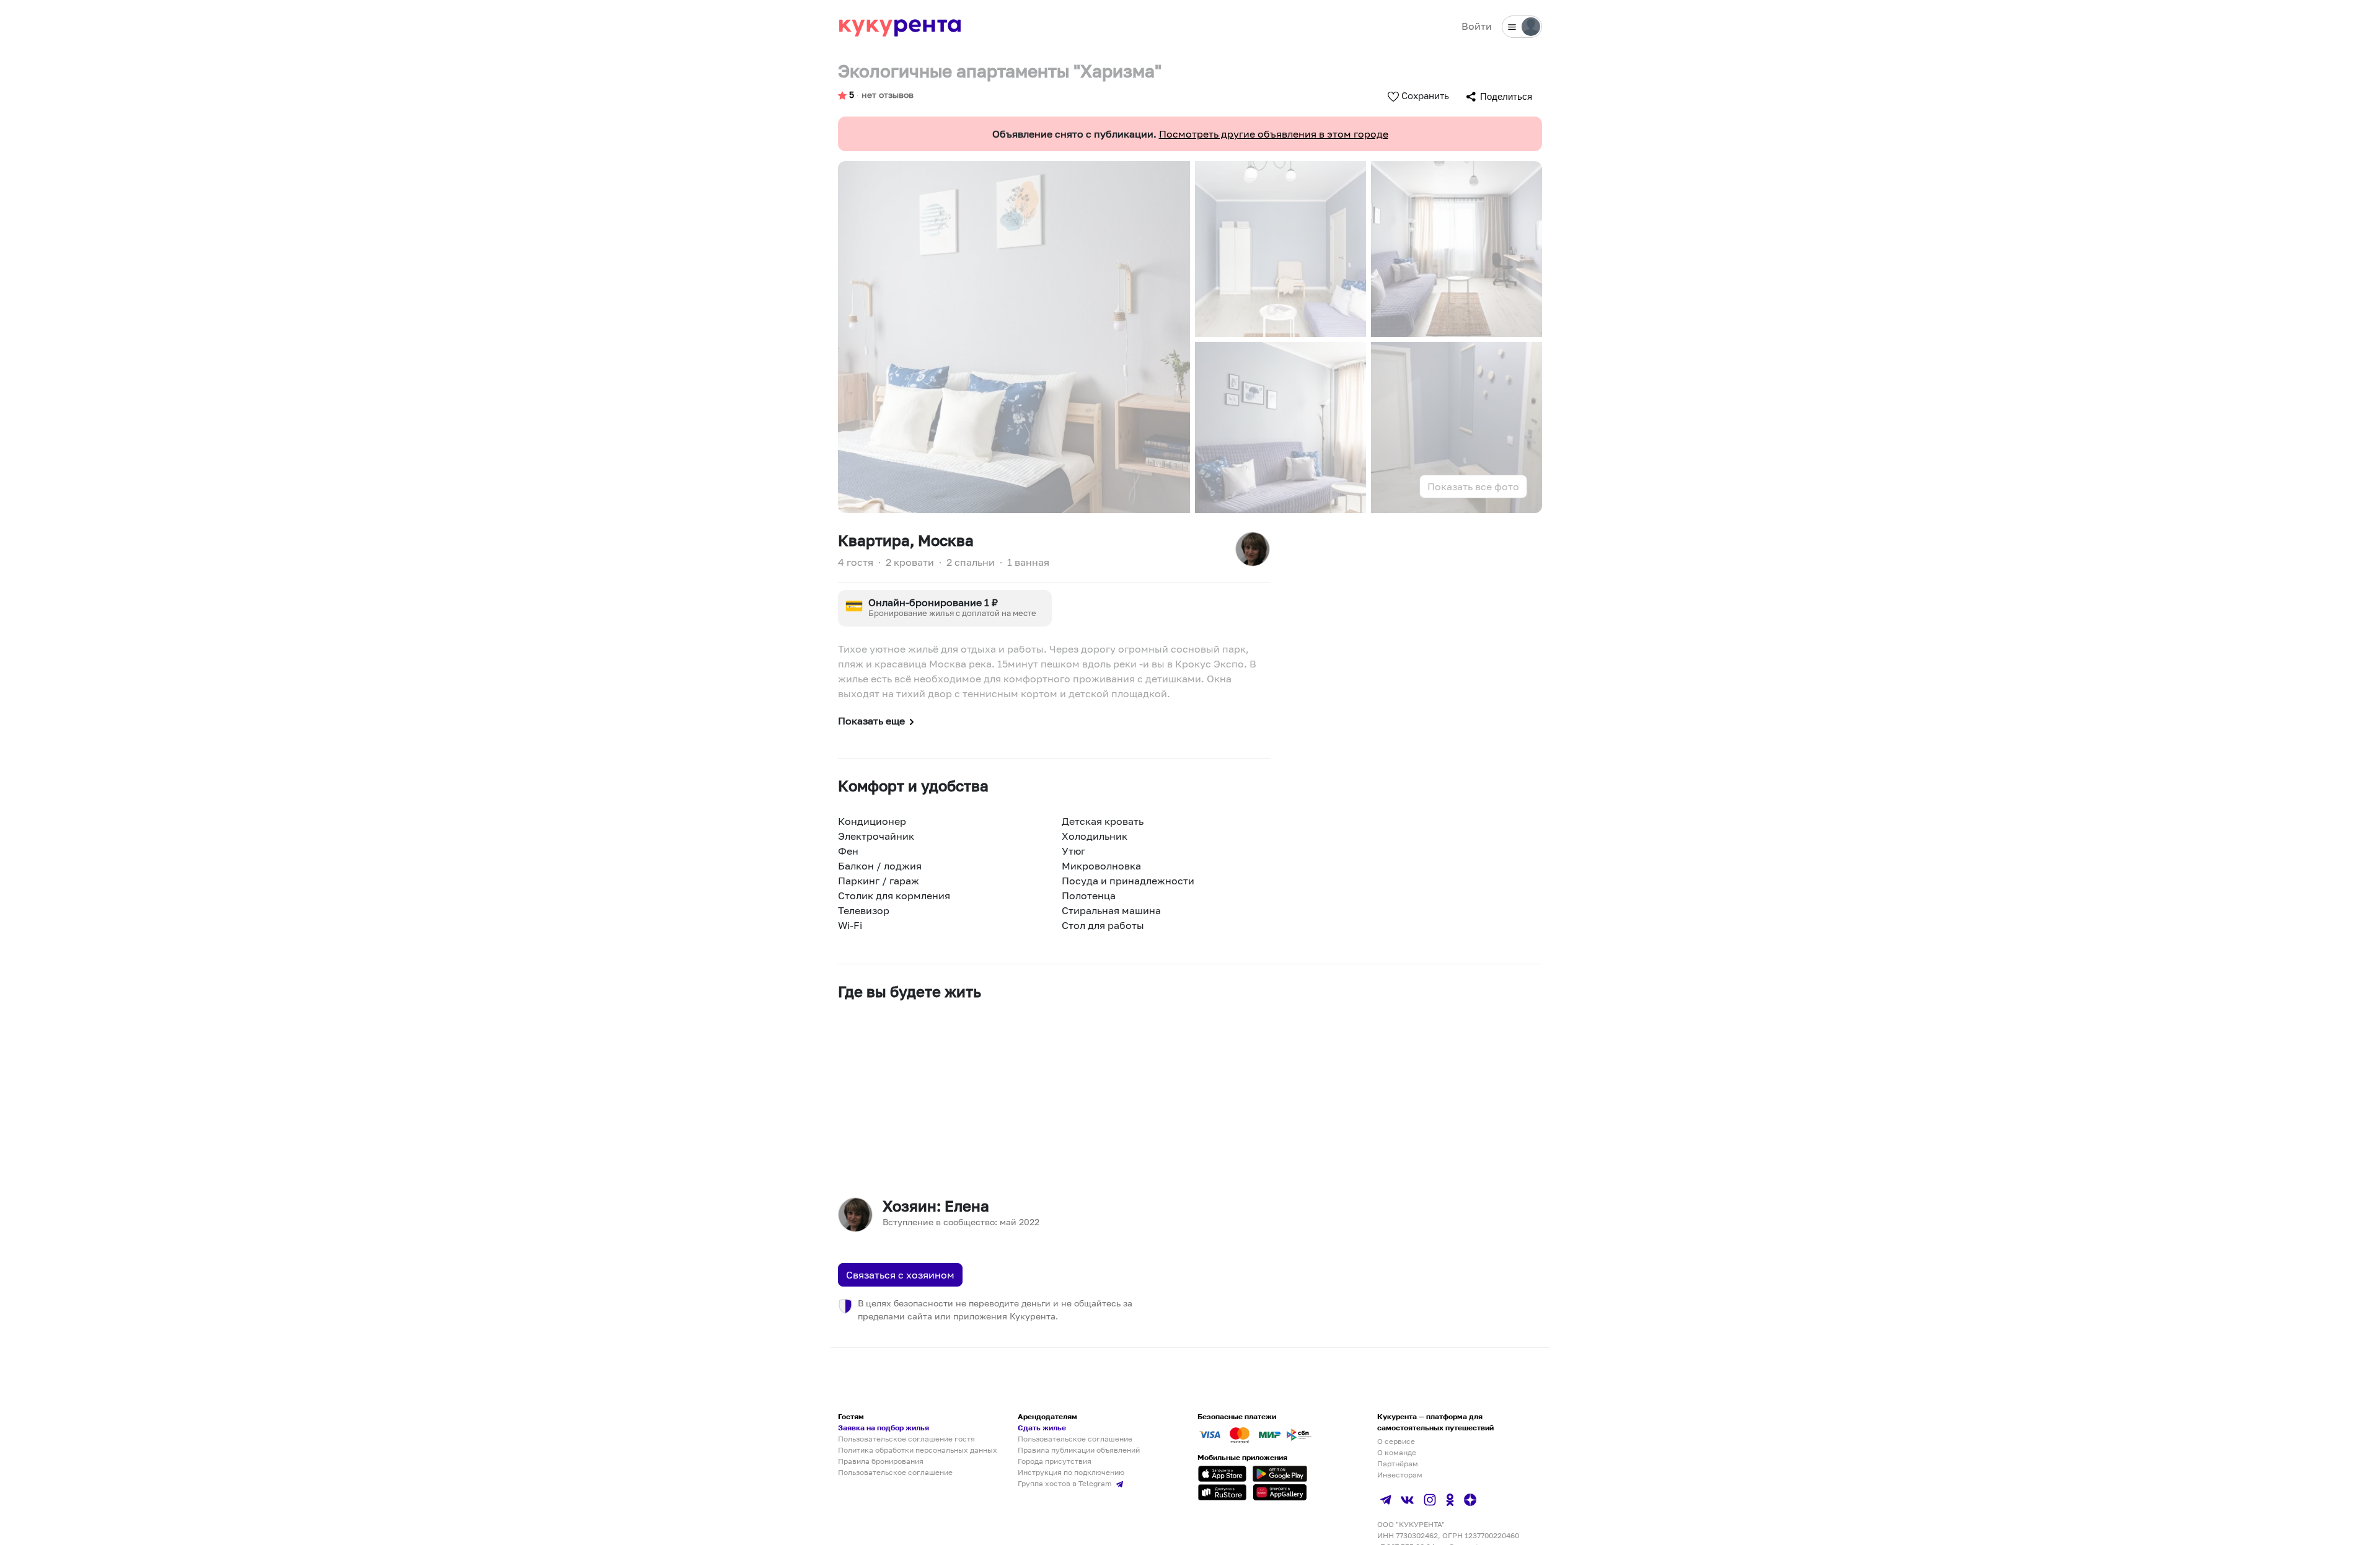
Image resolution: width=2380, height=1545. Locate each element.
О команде (1397, 1452)
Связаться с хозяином (900, 1275)
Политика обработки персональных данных (918, 1450)
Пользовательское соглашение (895, 1472)
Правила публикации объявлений (1079, 1450)
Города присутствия (1055, 1461)
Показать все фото (1473, 486)
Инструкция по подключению (1071, 1472)
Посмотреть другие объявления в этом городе (1274, 134)
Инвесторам (1400, 1475)
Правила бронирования (881, 1461)
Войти (1477, 26)
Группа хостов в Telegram (1066, 1483)
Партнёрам (1398, 1464)
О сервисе (1396, 1441)
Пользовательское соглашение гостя (906, 1439)
